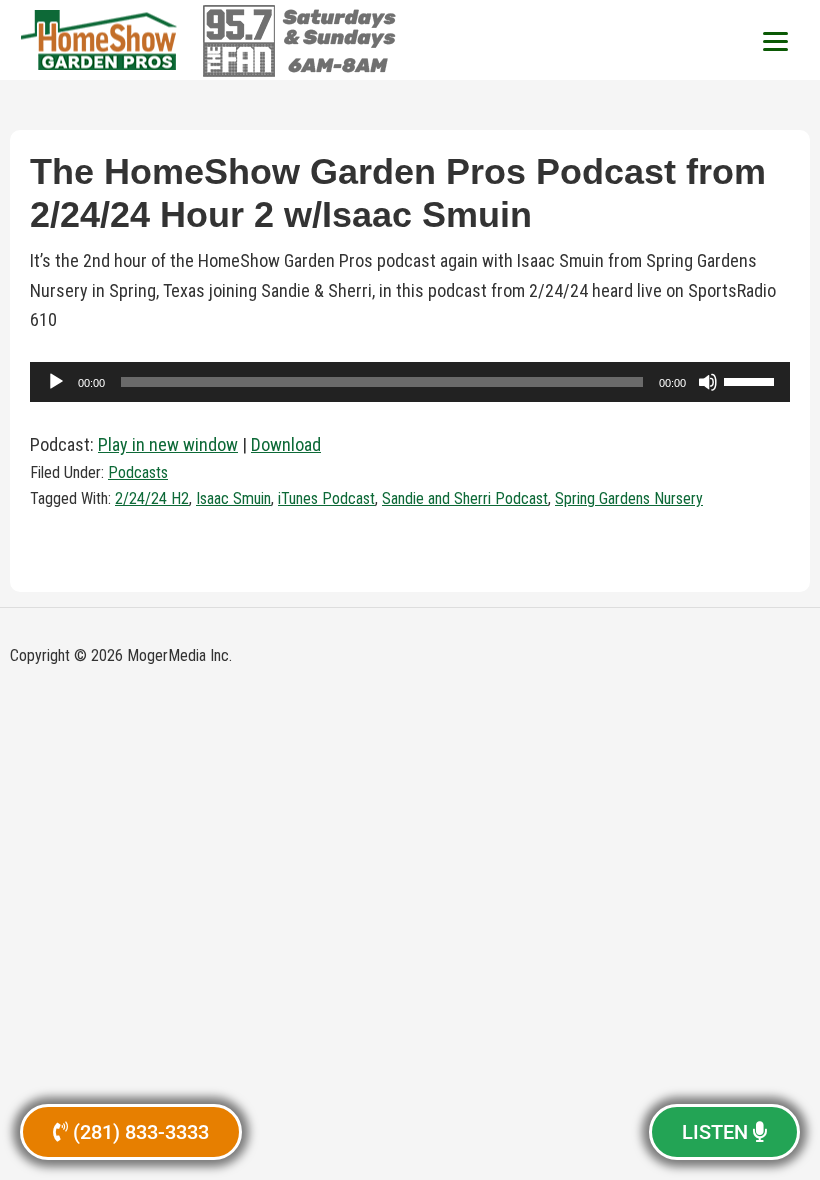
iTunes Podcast (326, 498)
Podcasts (138, 472)
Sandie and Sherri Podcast (465, 498)
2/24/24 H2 (152, 498)
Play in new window (168, 444)
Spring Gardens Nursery (629, 498)
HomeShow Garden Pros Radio (100, 40)
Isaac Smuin (233, 498)
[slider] (752, 380)
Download (286, 444)
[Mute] (708, 382)
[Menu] (775, 40)
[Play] (56, 382)
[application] (410, 382)
